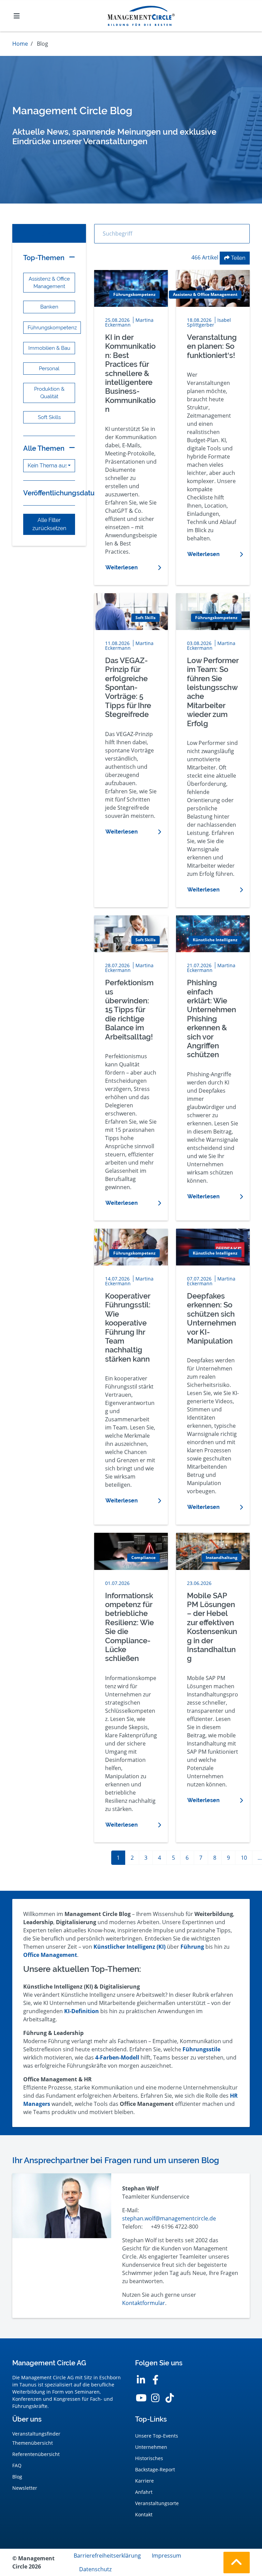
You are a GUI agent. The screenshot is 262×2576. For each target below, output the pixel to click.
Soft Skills (49, 417)
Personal (49, 368)
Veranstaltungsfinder (36, 2434)
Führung (192, 1947)
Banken (49, 307)
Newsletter (25, 2488)
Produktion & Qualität (49, 393)
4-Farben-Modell (117, 2057)
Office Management (50, 1955)
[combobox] (49, 466)
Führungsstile (201, 2049)
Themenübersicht (33, 2443)
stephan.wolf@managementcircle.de (169, 2218)
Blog (17, 2477)
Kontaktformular (144, 2303)
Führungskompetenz (52, 327)
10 (244, 1858)
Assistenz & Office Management (49, 282)
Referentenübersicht (36, 2454)
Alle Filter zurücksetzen (49, 524)
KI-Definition (82, 2011)
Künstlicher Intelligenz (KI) (129, 1947)
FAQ (17, 2465)
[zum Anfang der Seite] (237, 2563)
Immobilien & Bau (49, 348)
